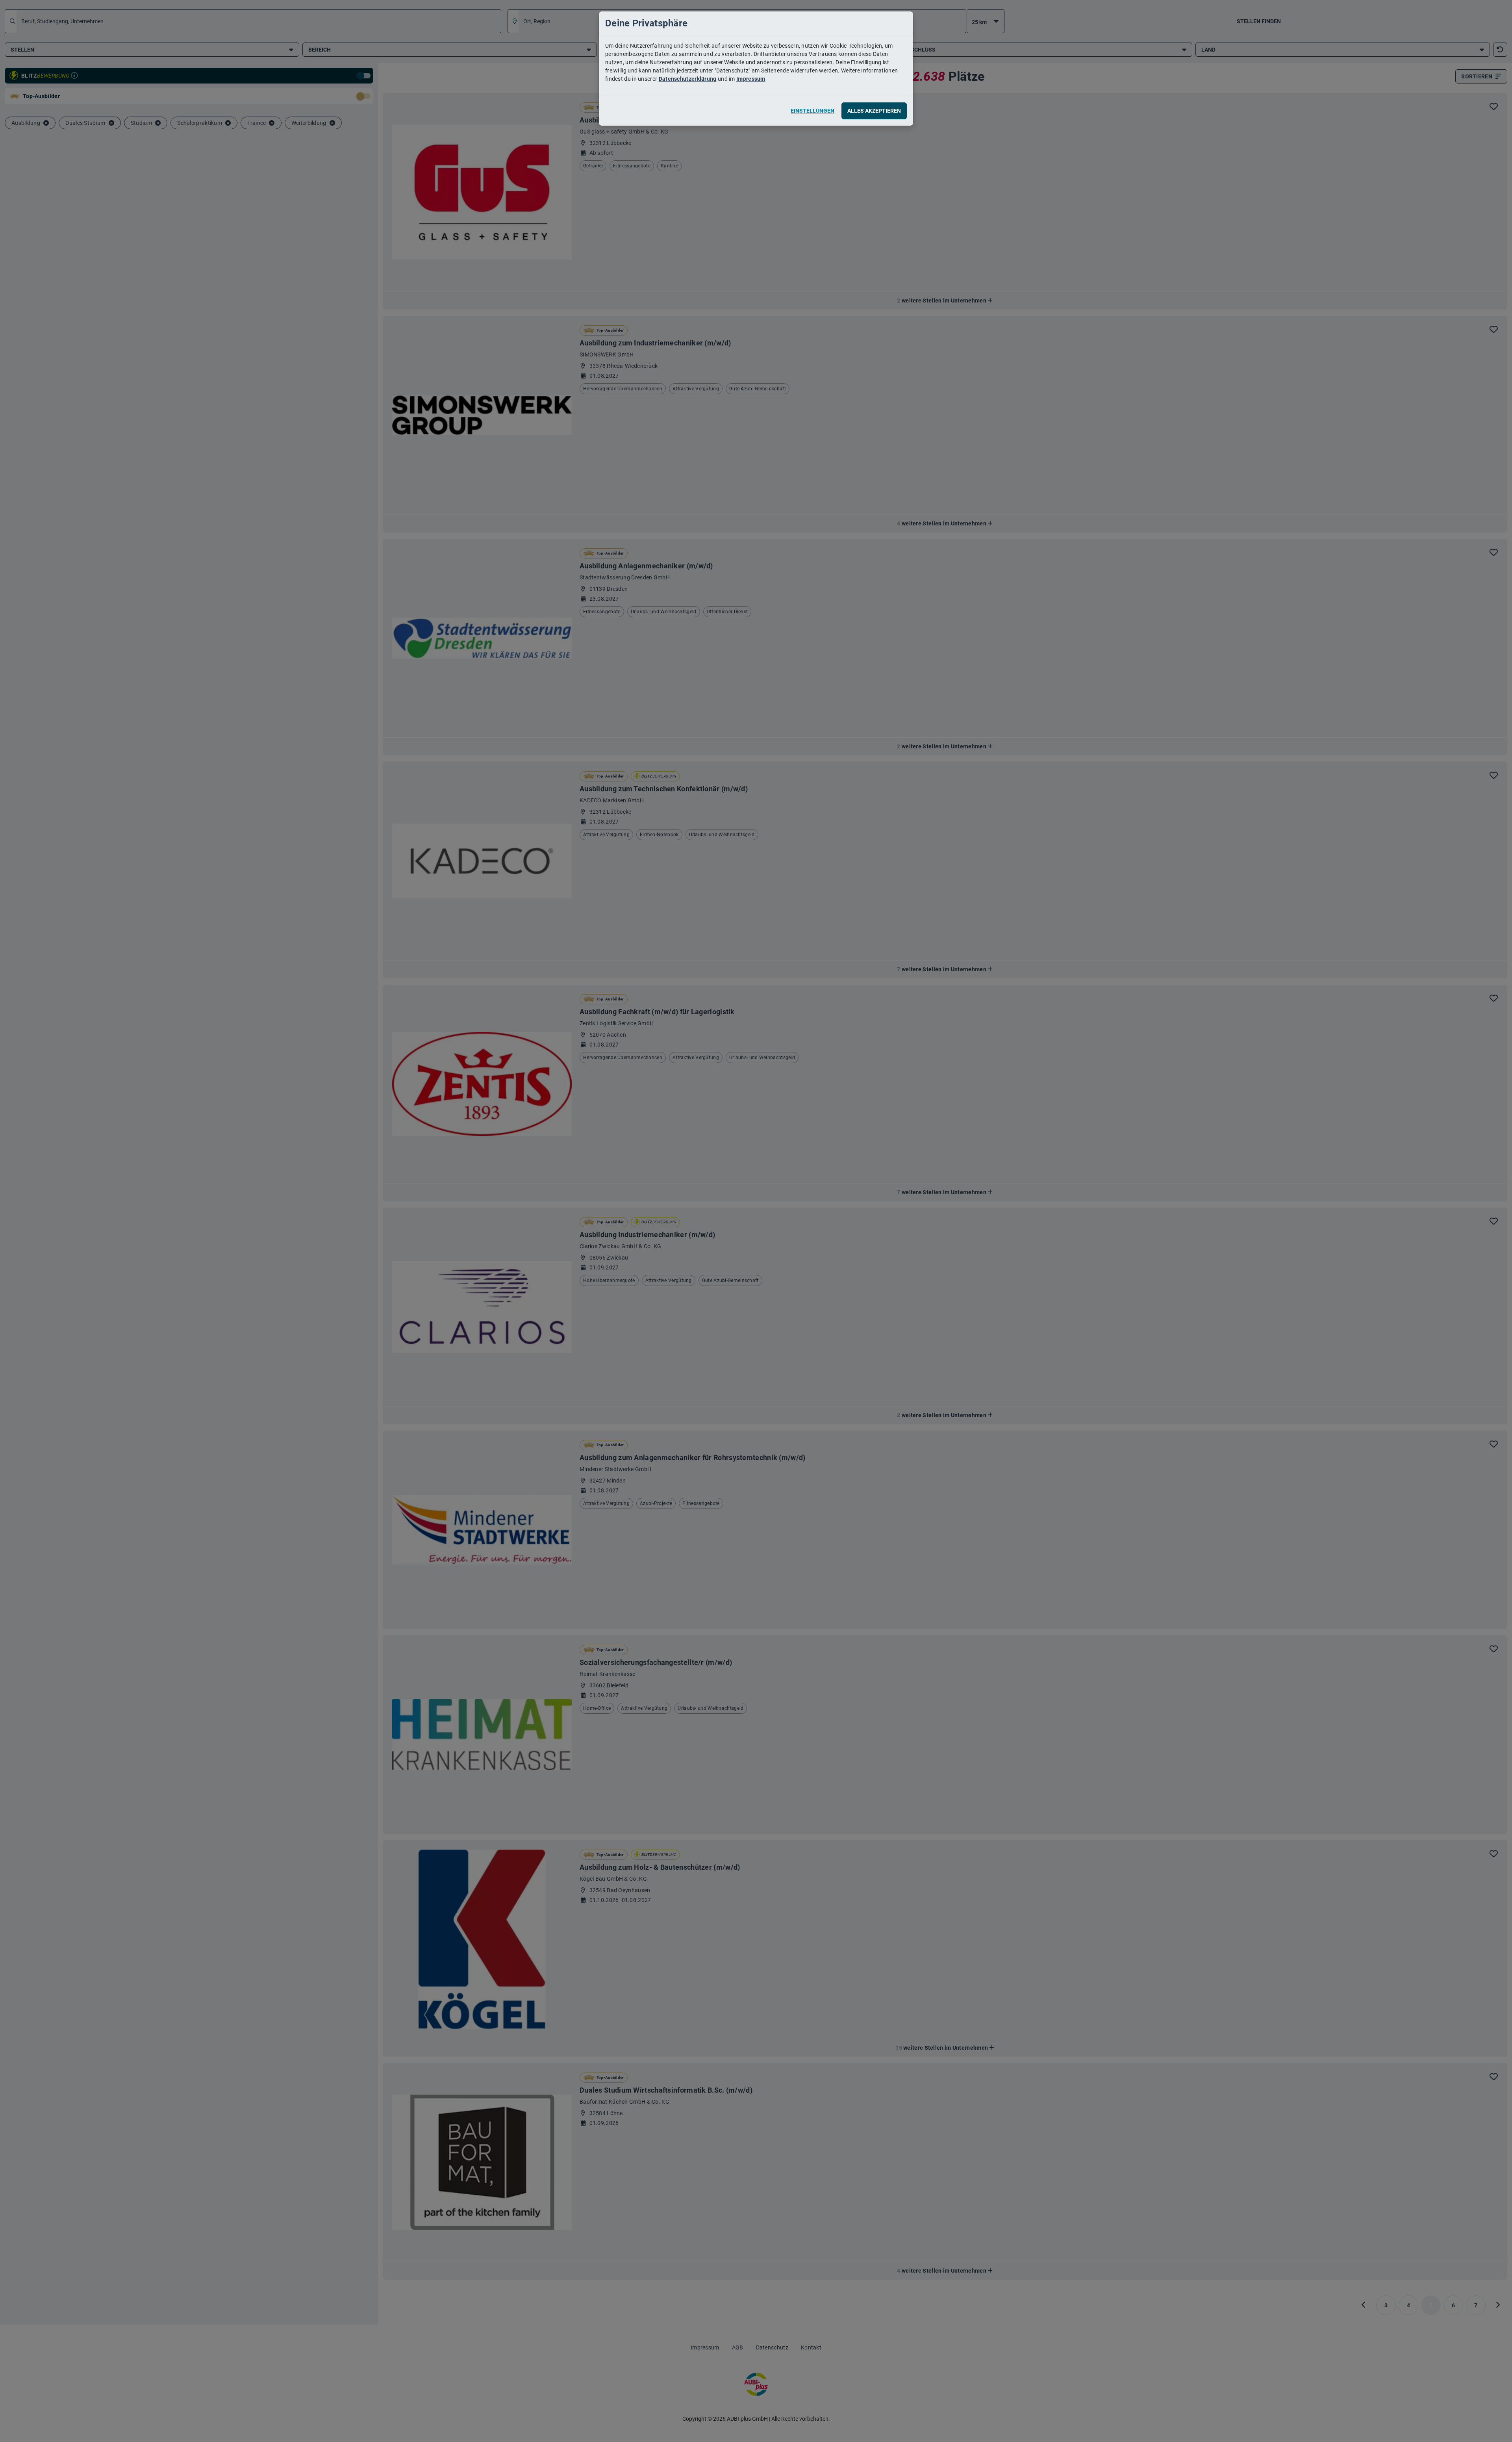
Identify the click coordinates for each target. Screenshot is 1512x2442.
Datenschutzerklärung (688, 79)
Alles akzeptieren (874, 111)
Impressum (751, 79)
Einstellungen (813, 111)
